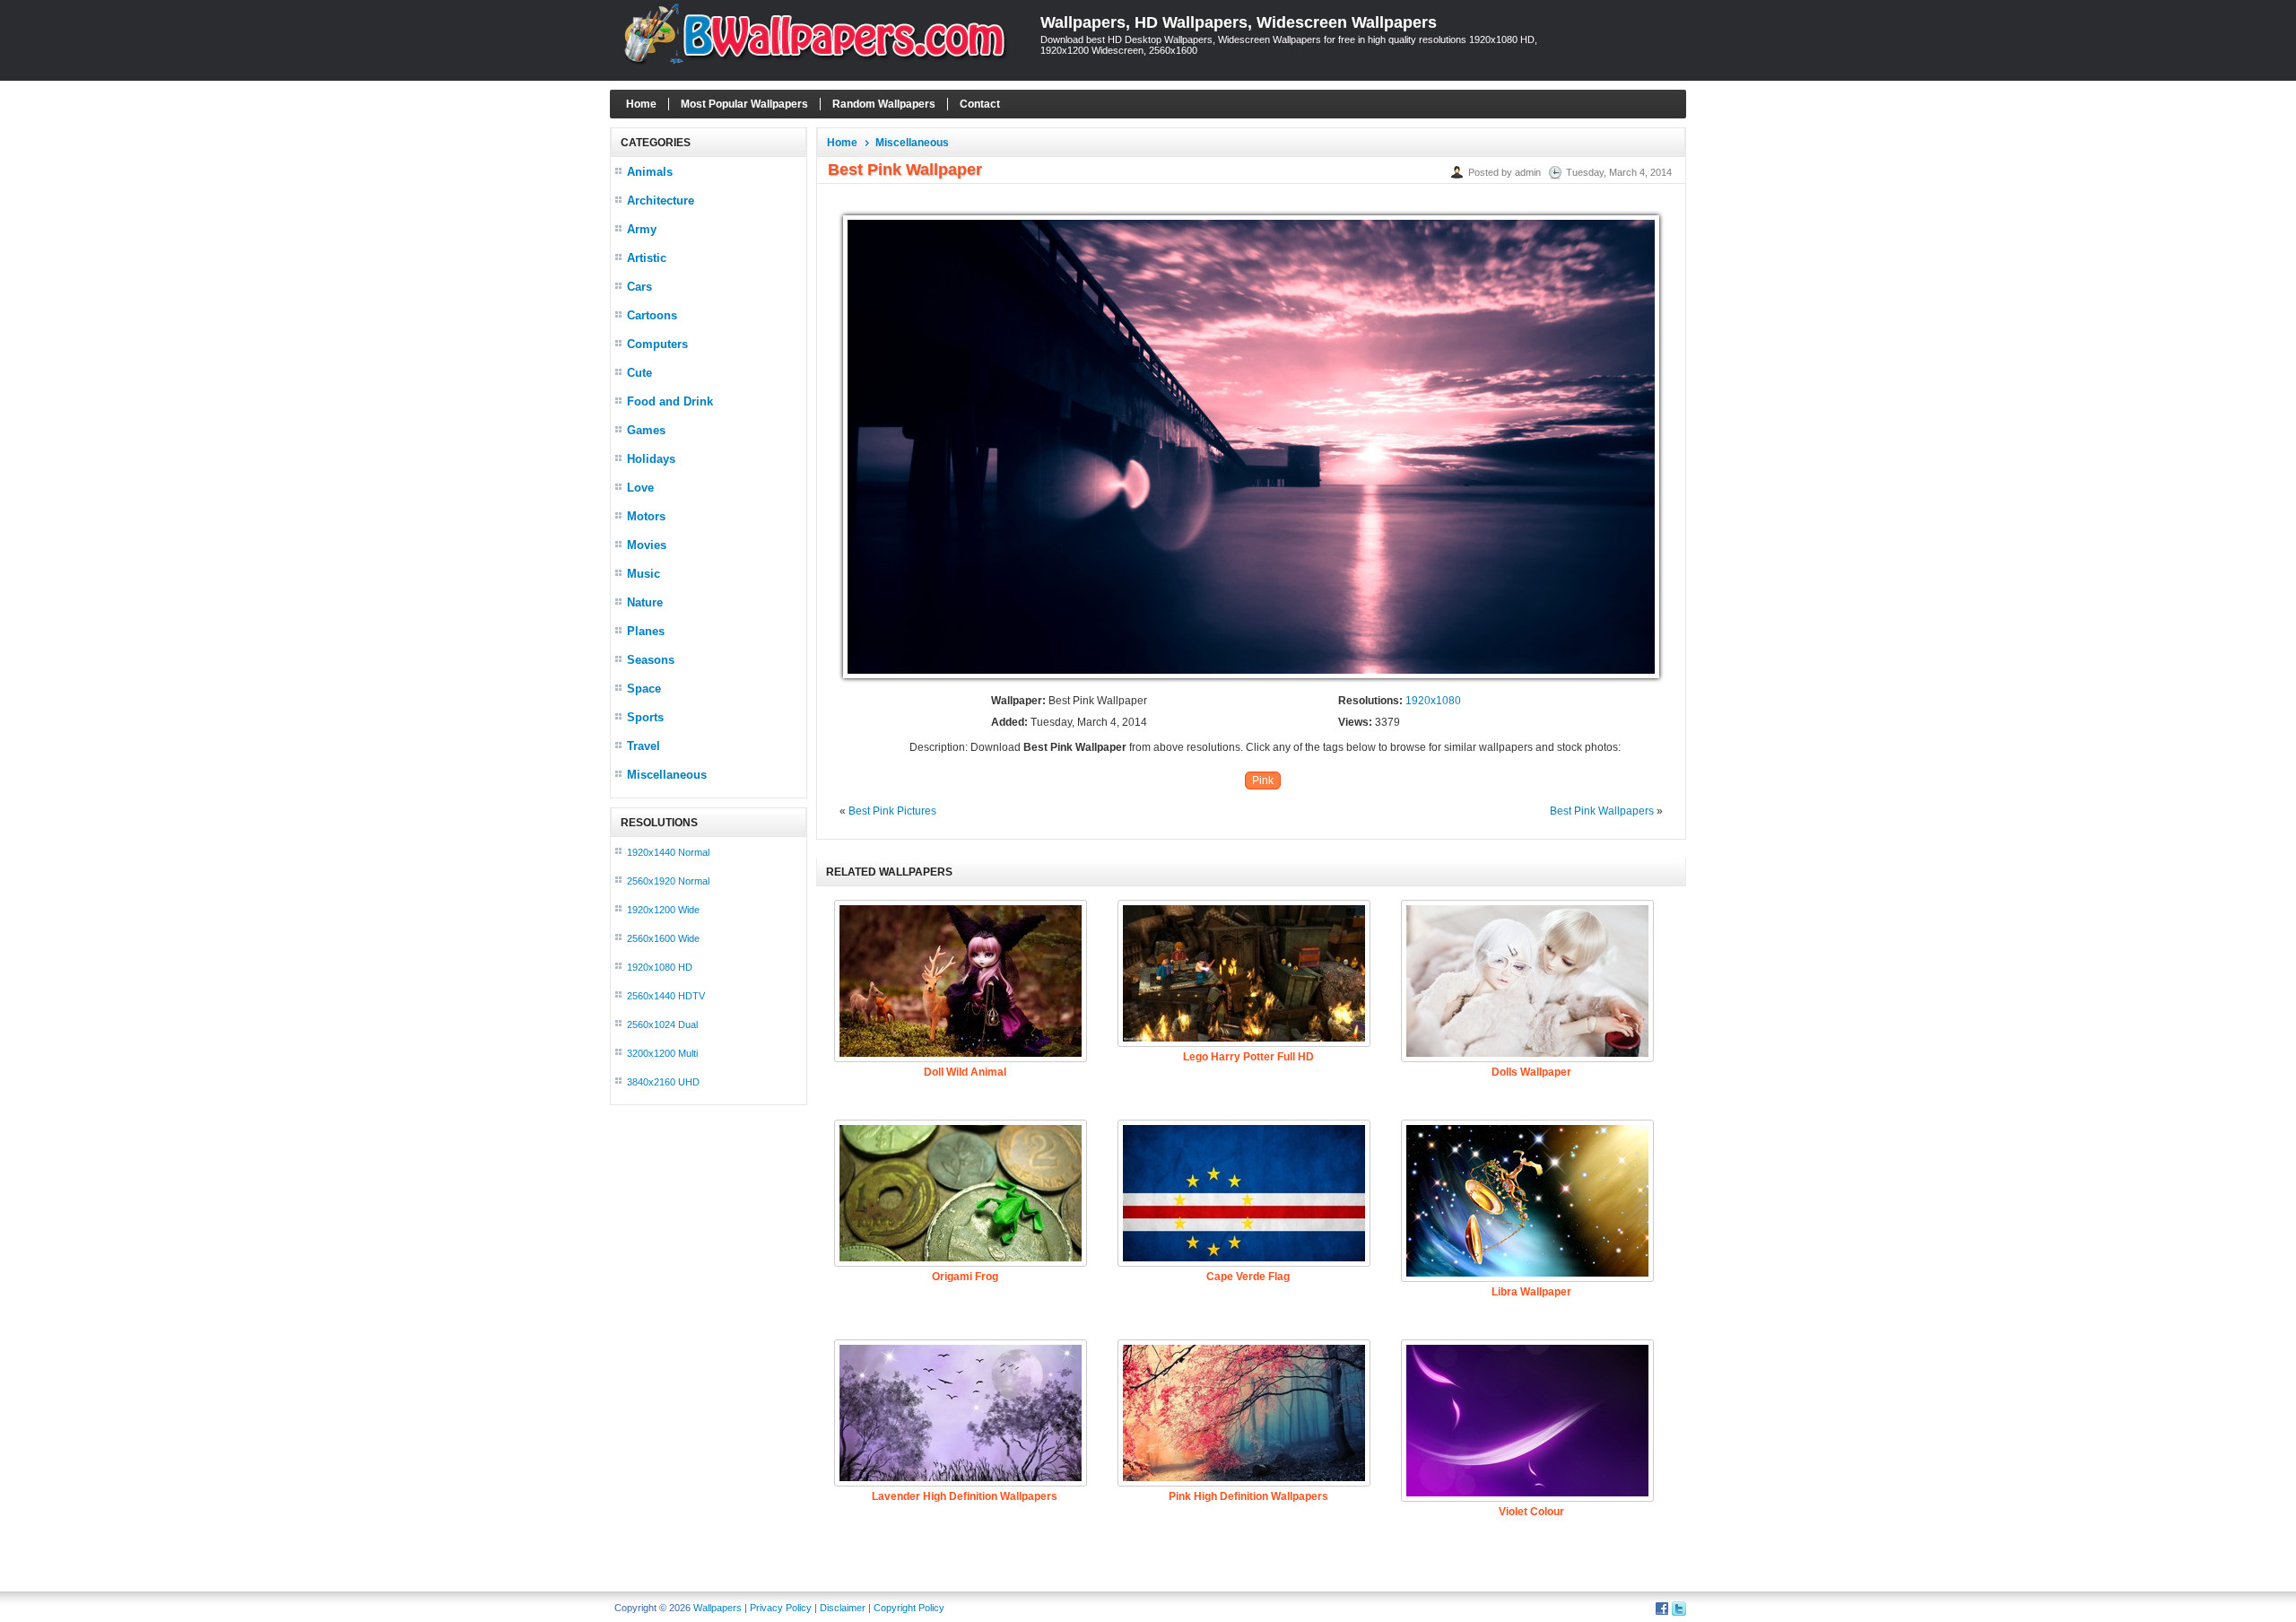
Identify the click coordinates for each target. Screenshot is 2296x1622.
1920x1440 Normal (668, 852)
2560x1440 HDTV (666, 996)
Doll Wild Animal (965, 1072)
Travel (644, 746)
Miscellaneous (667, 775)
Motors (646, 516)
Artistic (647, 258)
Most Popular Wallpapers (744, 104)
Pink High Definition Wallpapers (1248, 1496)
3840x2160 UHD (663, 1082)
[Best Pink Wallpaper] (1251, 679)
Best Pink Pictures (892, 811)
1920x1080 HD (660, 967)
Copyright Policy (909, 1608)
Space (644, 689)
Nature (645, 602)
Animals (650, 172)
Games (646, 430)
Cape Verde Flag (1248, 1277)
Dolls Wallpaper (1531, 1072)
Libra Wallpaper (1531, 1292)
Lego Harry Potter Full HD (1248, 1057)
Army (642, 229)
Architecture (661, 201)
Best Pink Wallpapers (1602, 811)
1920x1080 (1433, 701)
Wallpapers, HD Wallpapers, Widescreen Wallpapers (1239, 22)
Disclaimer (843, 1608)
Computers (657, 344)
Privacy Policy (781, 1608)
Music (644, 574)
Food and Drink (670, 401)
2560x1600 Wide (663, 938)
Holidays (651, 459)
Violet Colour (1531, 1512)
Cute (639, 373)
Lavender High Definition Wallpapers (965, 1496)
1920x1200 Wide (663, 910)
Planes (646, 631)
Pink (1263, 780)
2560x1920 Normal (668, 881)
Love (640, 488)
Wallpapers (717, 1608)
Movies (647, 545)
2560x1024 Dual (662, 1025)
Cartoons (652, 315)
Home (641, 104)
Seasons (651, 660)
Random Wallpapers (884, 104)
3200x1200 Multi (662, 1053)
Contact (980, 104)
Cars (639, 287)
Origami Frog (965, 1277)
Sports (645, 717)
